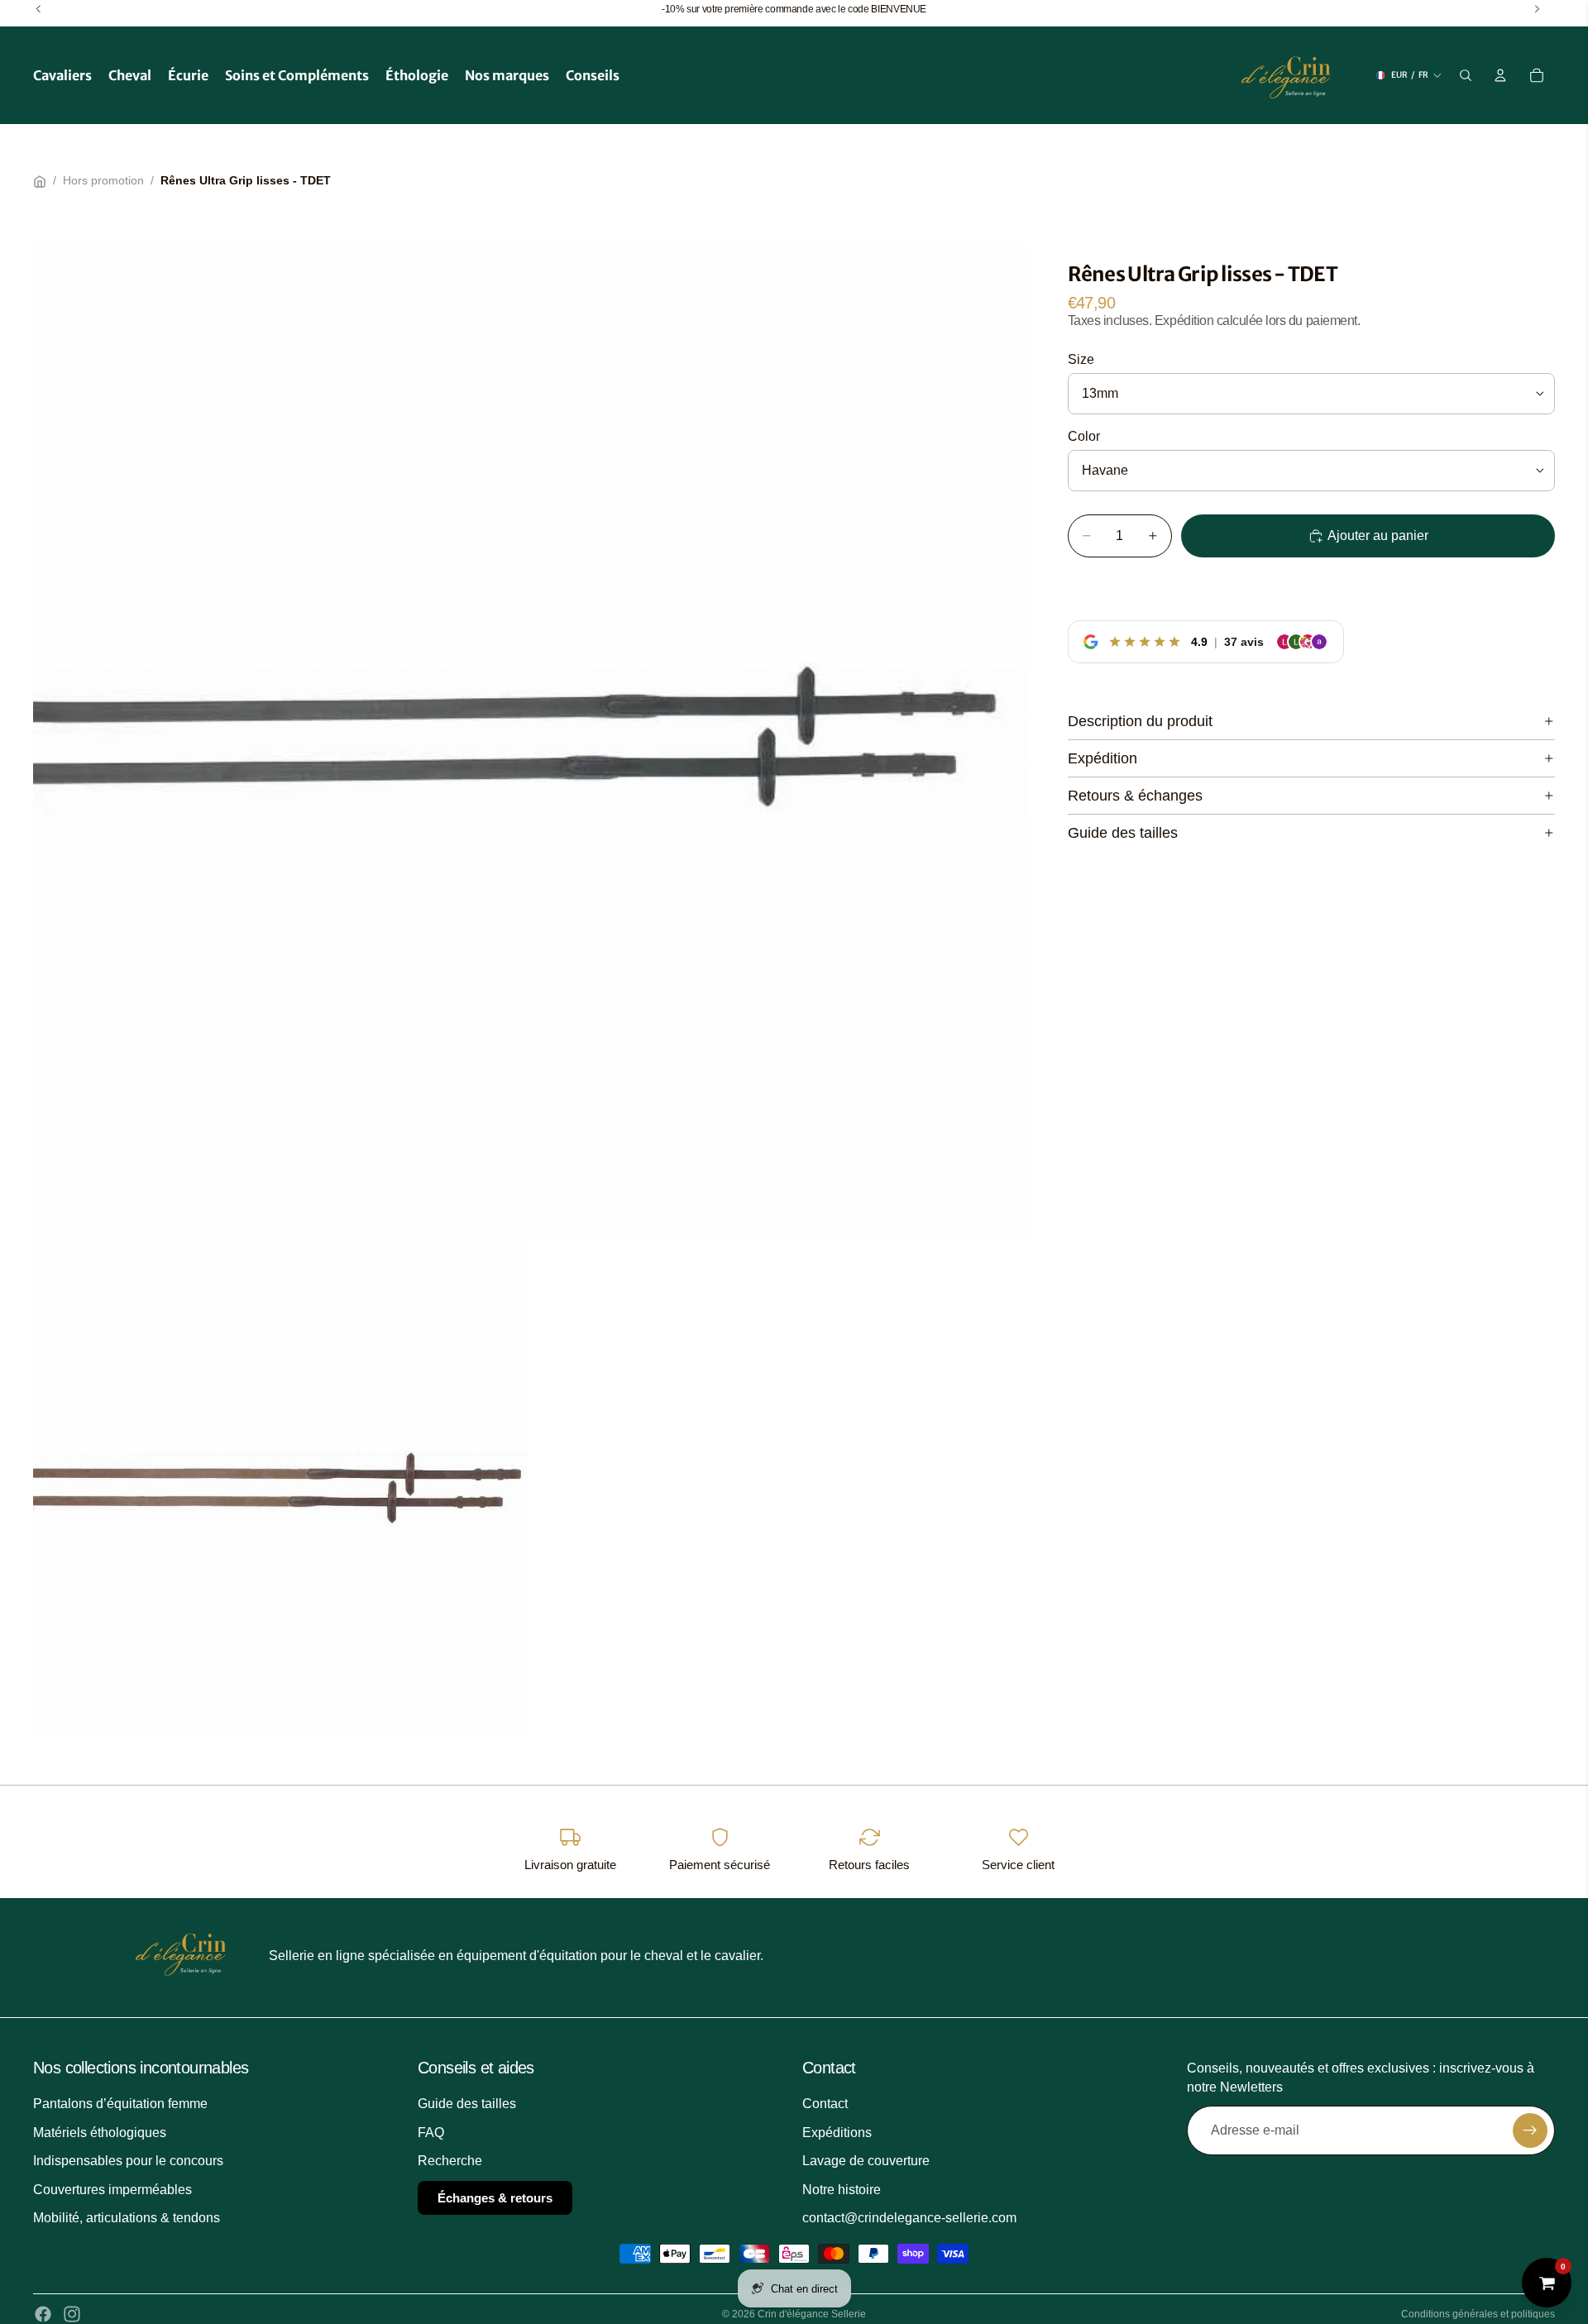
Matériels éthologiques (100, 2133)
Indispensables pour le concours (128, 2161)
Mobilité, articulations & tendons (127, 2218)
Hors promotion (103, 180)
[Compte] (1500, 75)
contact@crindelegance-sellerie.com (909, 2218)
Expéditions (837, 2133)
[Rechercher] (1466, 75)
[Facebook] (43, 2314)
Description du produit (1140, 721)
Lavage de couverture (866, 2161)
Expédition (1103, 758)
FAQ (431, 2133)
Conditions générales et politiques (1478, 2314)
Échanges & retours (495, 2198)
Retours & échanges (1135, 796)
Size (1081, 359)
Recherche (450, 2161)
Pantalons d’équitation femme (120, 2104)
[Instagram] (72, 2314)
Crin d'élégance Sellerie (812, 2314)
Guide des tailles (1123, 833)
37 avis (1244, 641)
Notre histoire (842, 2190)
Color (1084, 436)
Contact (825, 2104)
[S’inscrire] (1530, 2130)
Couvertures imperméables (112, 2190)
